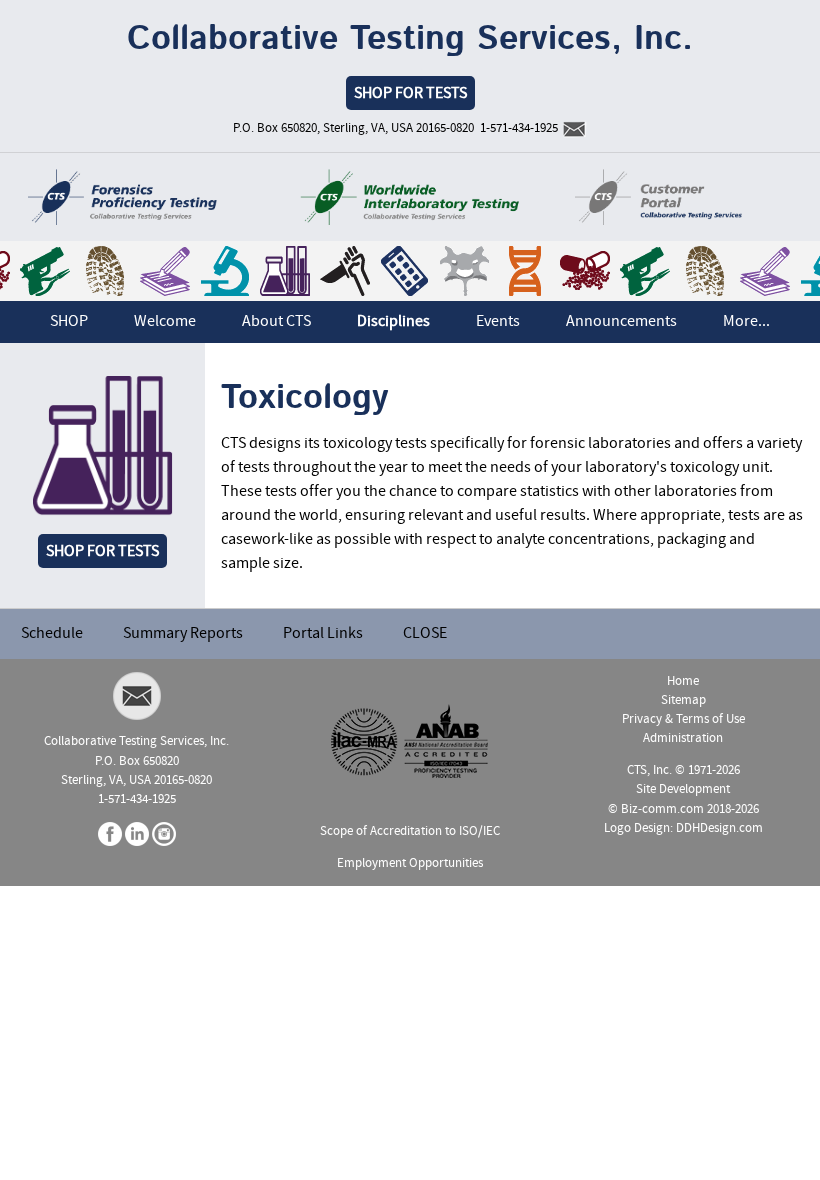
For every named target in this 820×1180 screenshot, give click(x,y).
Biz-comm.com (662, 809)
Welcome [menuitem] (165, 322)
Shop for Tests (102, 552)
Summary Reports (183, 634)
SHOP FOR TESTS (410, 94)
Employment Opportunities (410, 863)
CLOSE (425, 634)
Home (683, 681)
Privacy (642, 719)
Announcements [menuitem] (621, 322)
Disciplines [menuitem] (393, 322)
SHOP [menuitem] (69, 322)
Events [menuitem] (498, 322)
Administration (683, 738)
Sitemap (683, 700)
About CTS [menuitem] (276, 322)
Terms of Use (710, 719)
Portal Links (323, 634)
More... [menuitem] (746, 322)
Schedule (52, 634)
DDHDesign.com (719, 828)
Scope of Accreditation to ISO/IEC (410, 831)
